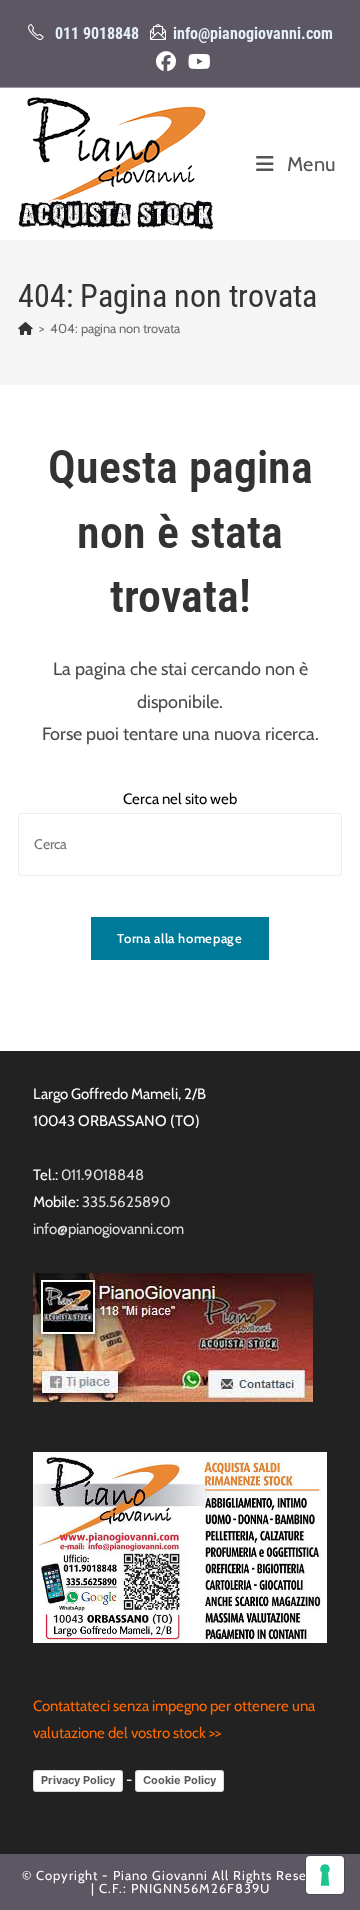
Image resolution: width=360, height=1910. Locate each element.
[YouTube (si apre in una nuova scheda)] (196, 62)
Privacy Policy (78, 1780)
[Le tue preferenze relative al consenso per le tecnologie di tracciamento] (325, 1875)
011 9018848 (97, 33)
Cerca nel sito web (180, 799)
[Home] (25, 328)
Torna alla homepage (179, 938)
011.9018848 (102, 1175)
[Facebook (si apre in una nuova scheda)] (166, 62)
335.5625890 (126, 1202)
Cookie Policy (179, 1780)
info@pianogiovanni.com (253, 33)
